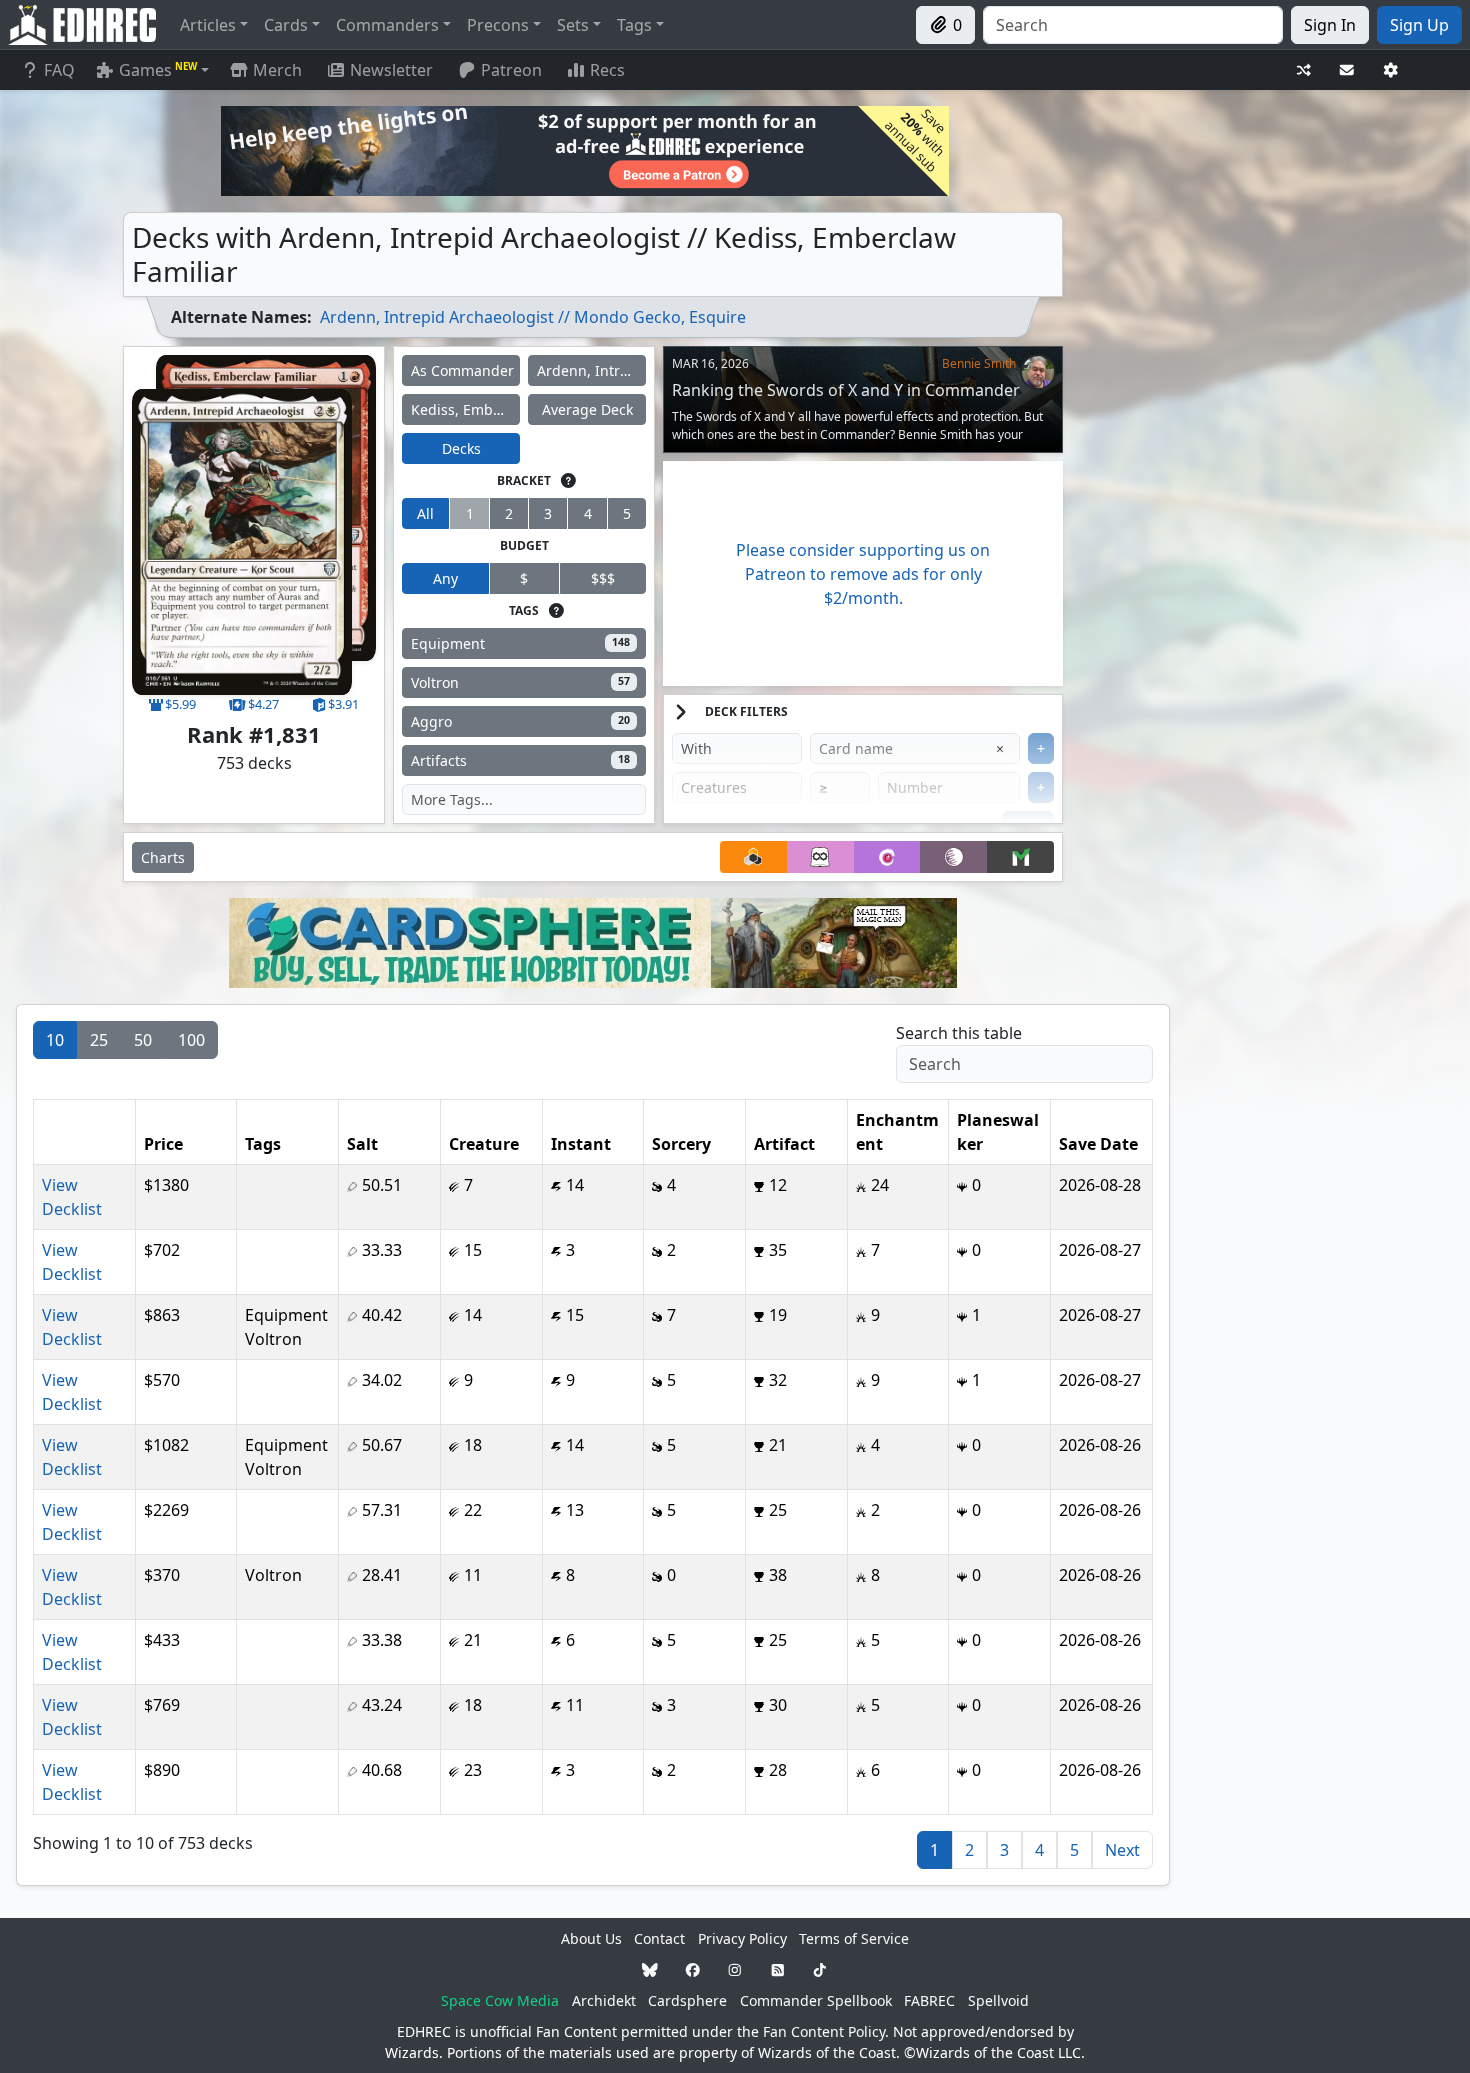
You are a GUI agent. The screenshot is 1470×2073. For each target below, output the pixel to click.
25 (99, 1040)
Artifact (784, 1144)
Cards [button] (286, 25)
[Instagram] (735, 1969)
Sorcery (681, 1144)
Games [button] (158, 70)
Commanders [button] (387, 25)
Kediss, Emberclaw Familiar (465, 409)
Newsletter (391, 70)
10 (55, 1040)
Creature (484, 1144)
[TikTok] (820, 1969)
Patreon (511, 70)
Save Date (1098, 1144)
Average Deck (587, 409)
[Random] (1304, 70)
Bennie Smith (979, 363)
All (425, 513)
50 (143, 1040)
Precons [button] (498, 25)
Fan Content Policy (824, 2031)
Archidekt (604, 2000)
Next (1122, 1850)
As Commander (462, 370)
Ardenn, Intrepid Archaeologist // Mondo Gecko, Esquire (533, 317)
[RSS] (778, 1969)
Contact (659, 1938)
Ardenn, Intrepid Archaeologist (591, 370)
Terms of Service (854, 1938)
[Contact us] (1347, 70)
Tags (263, 1144)
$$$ (603, 578)
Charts (163, 857)
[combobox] (1133, 25)
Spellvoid (998, 2000)
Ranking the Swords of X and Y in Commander (846, 390)
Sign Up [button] (1419, 25)
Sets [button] (573, 25)
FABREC (929, 2000)
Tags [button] (634, 25)
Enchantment (897, 1132)
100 (191, 1040)
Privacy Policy (742, 1938)
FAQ (59, 70)
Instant (581, 1144)
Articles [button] (208, 25)
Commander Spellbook (816, 2000)
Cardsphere (687, 2000)
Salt (362, 1144)
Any (445, 578)
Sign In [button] (1330, 25)
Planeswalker (998, 1132)
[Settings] (1391, 70)
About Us (591, 1938)
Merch (275, 70)
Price (163, 1144)
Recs (607, 70)
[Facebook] (693, 1969)
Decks (461, 448)
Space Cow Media (500, 2000)
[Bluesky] (650, 1969)
